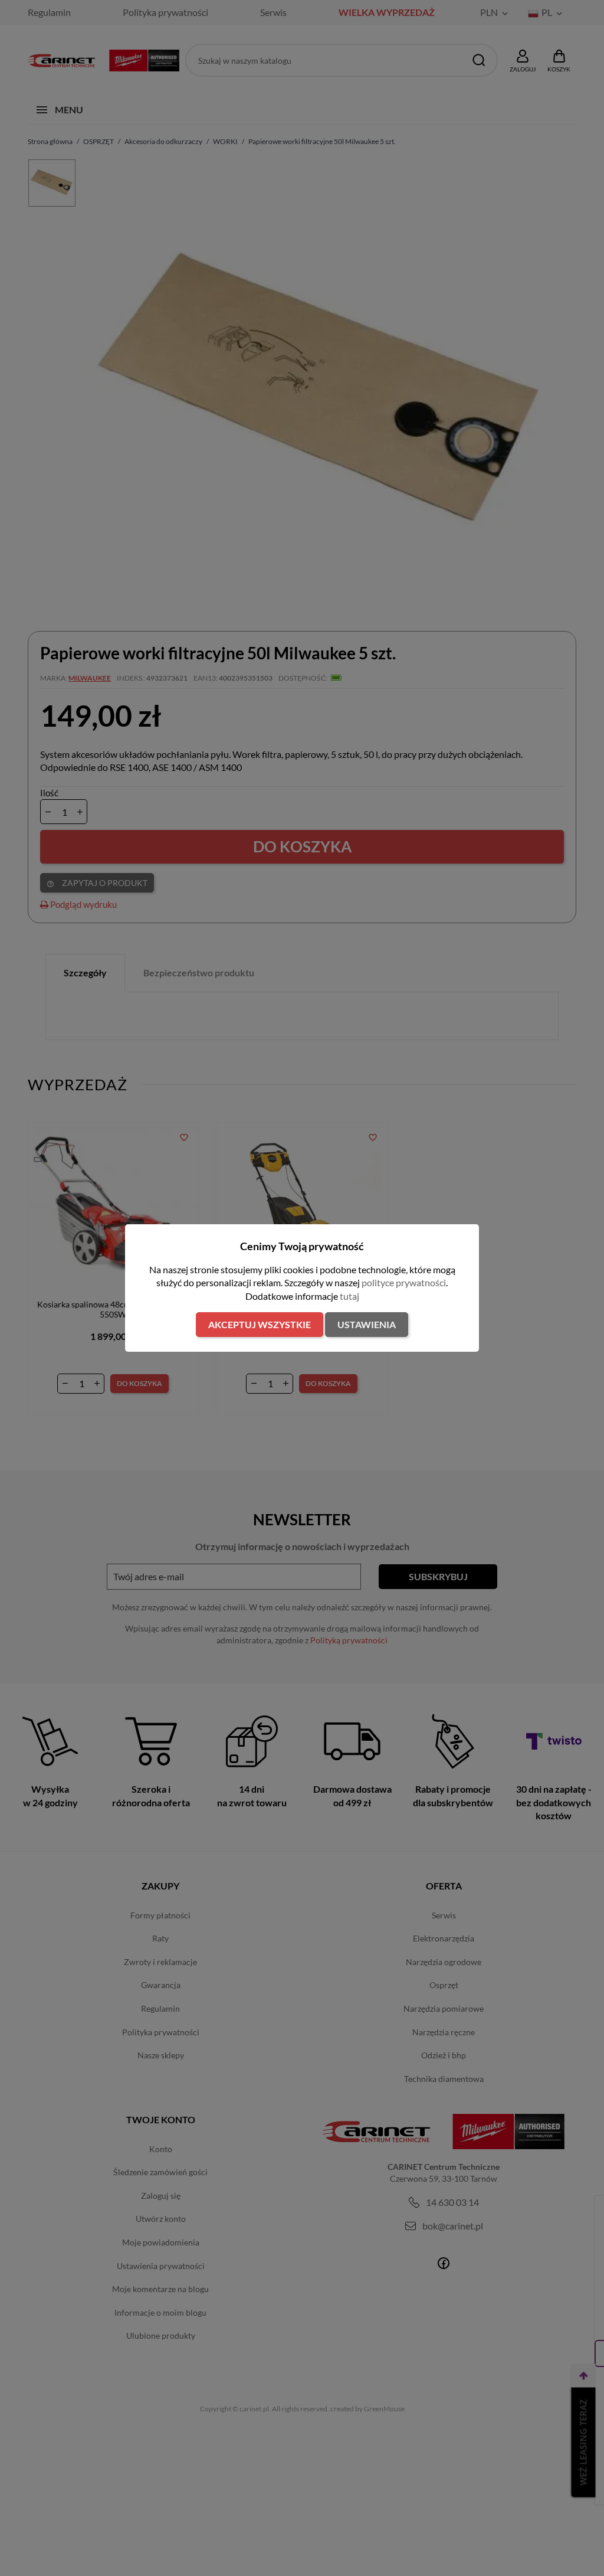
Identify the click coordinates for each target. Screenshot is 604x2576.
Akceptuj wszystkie (260, 1324)
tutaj (349, 1296)
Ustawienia (367, 1324)
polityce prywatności (404, 1282)
